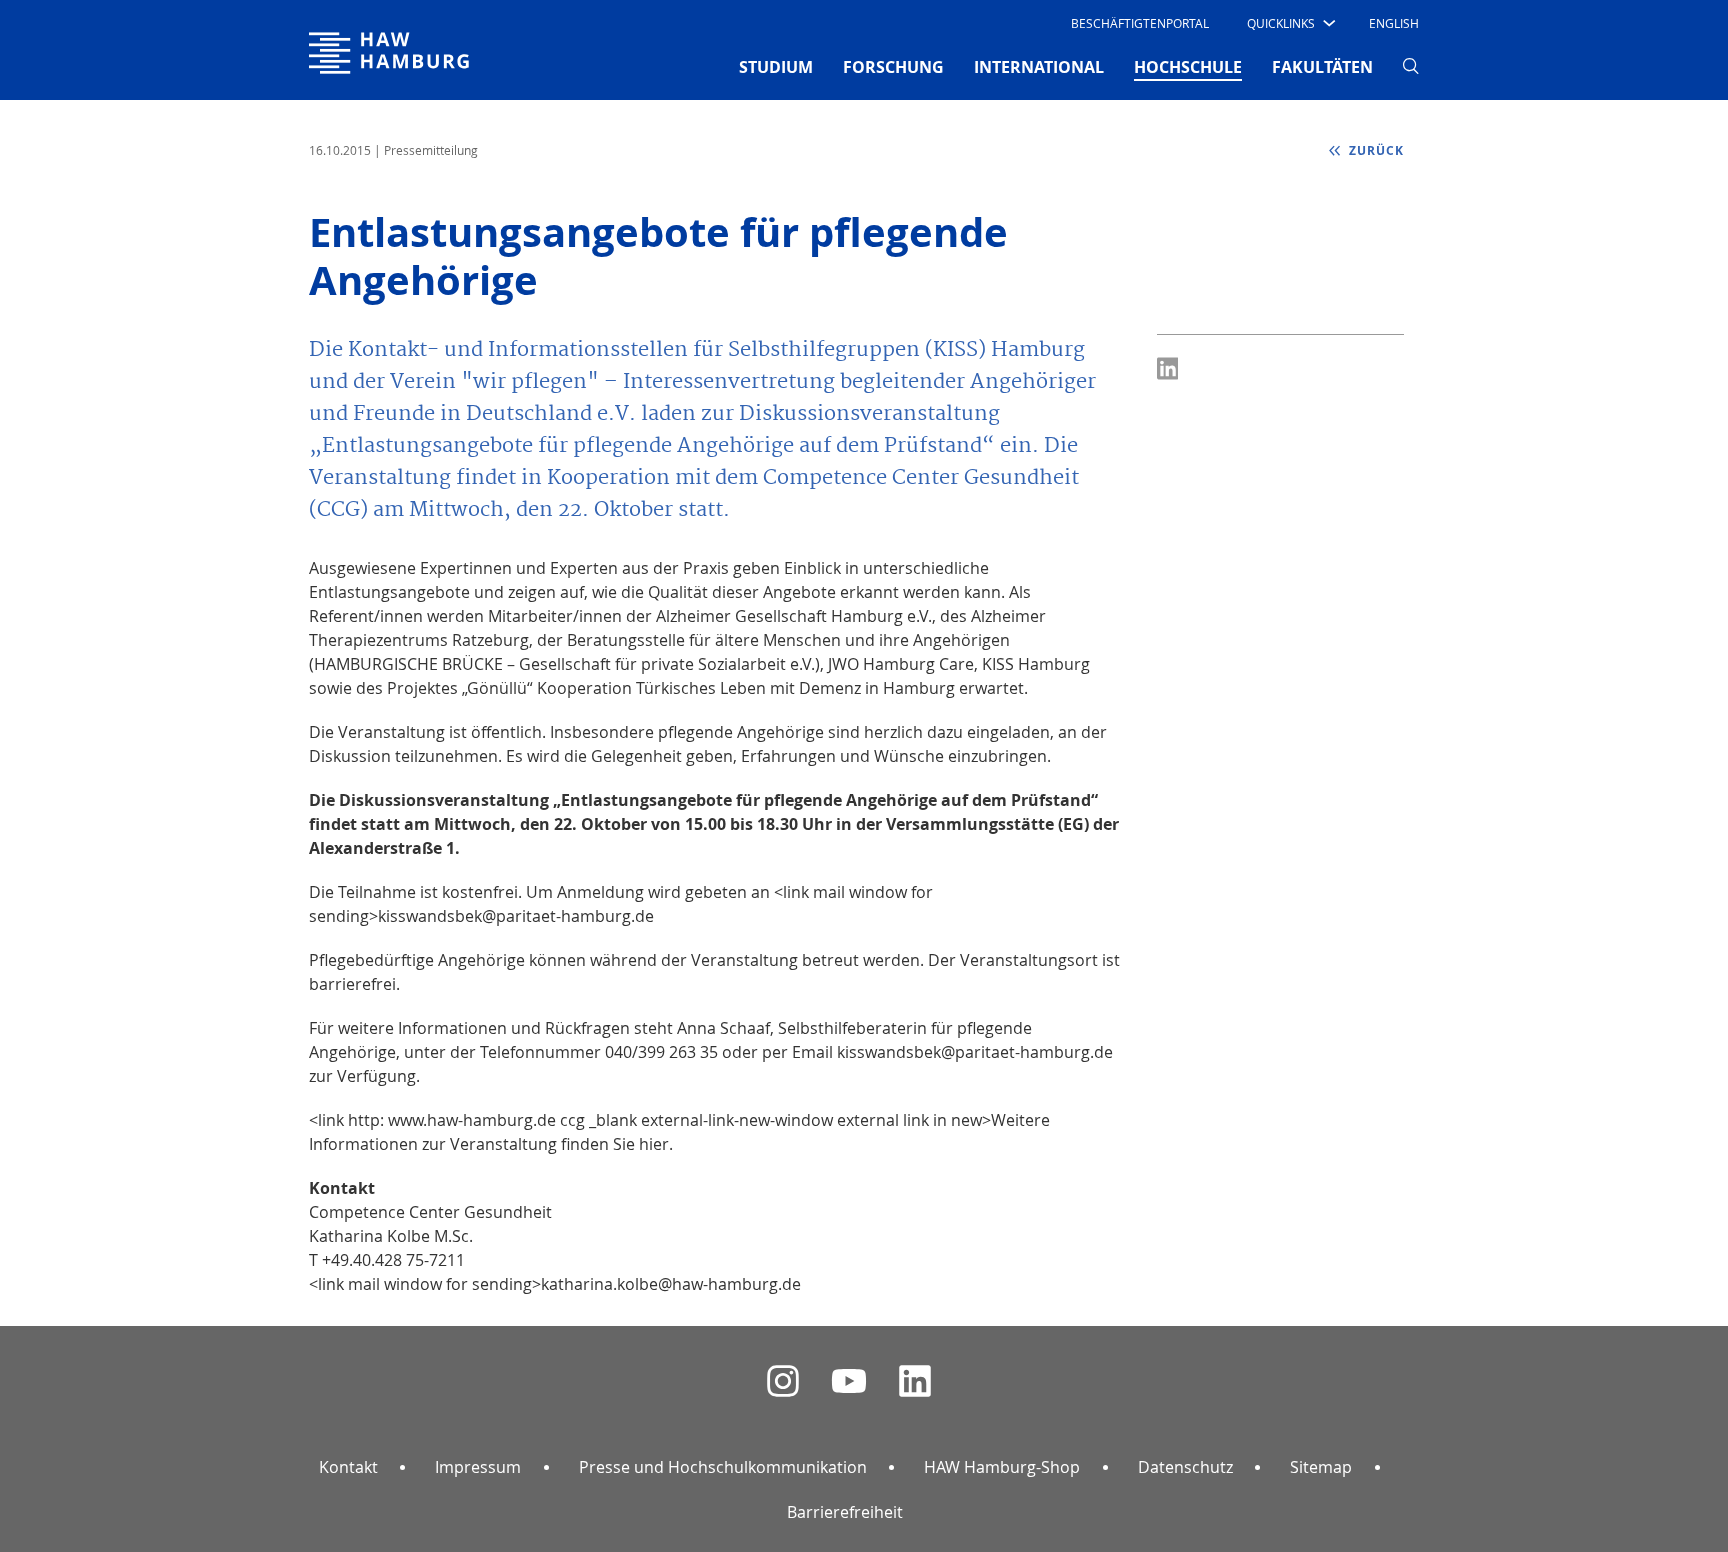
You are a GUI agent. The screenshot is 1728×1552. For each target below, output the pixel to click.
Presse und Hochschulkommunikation (723, 1467)
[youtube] (849, 1381)
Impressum (478, 1467)
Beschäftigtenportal (1140, 23)
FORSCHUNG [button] (893, 67)
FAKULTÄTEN (1322, 67)
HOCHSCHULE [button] (1188, 66)
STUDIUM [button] (776, 67)
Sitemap (1321, 1467)
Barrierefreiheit (845, 1512)
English (1394, 23)
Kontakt (348, 1467)
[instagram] (783, 1381)
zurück (1374, 150)
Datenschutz (1185, 1467)
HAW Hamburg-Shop (1002, 1467)
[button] (1289, 23)
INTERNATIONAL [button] (1039, 67)
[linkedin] (915, 1381)
